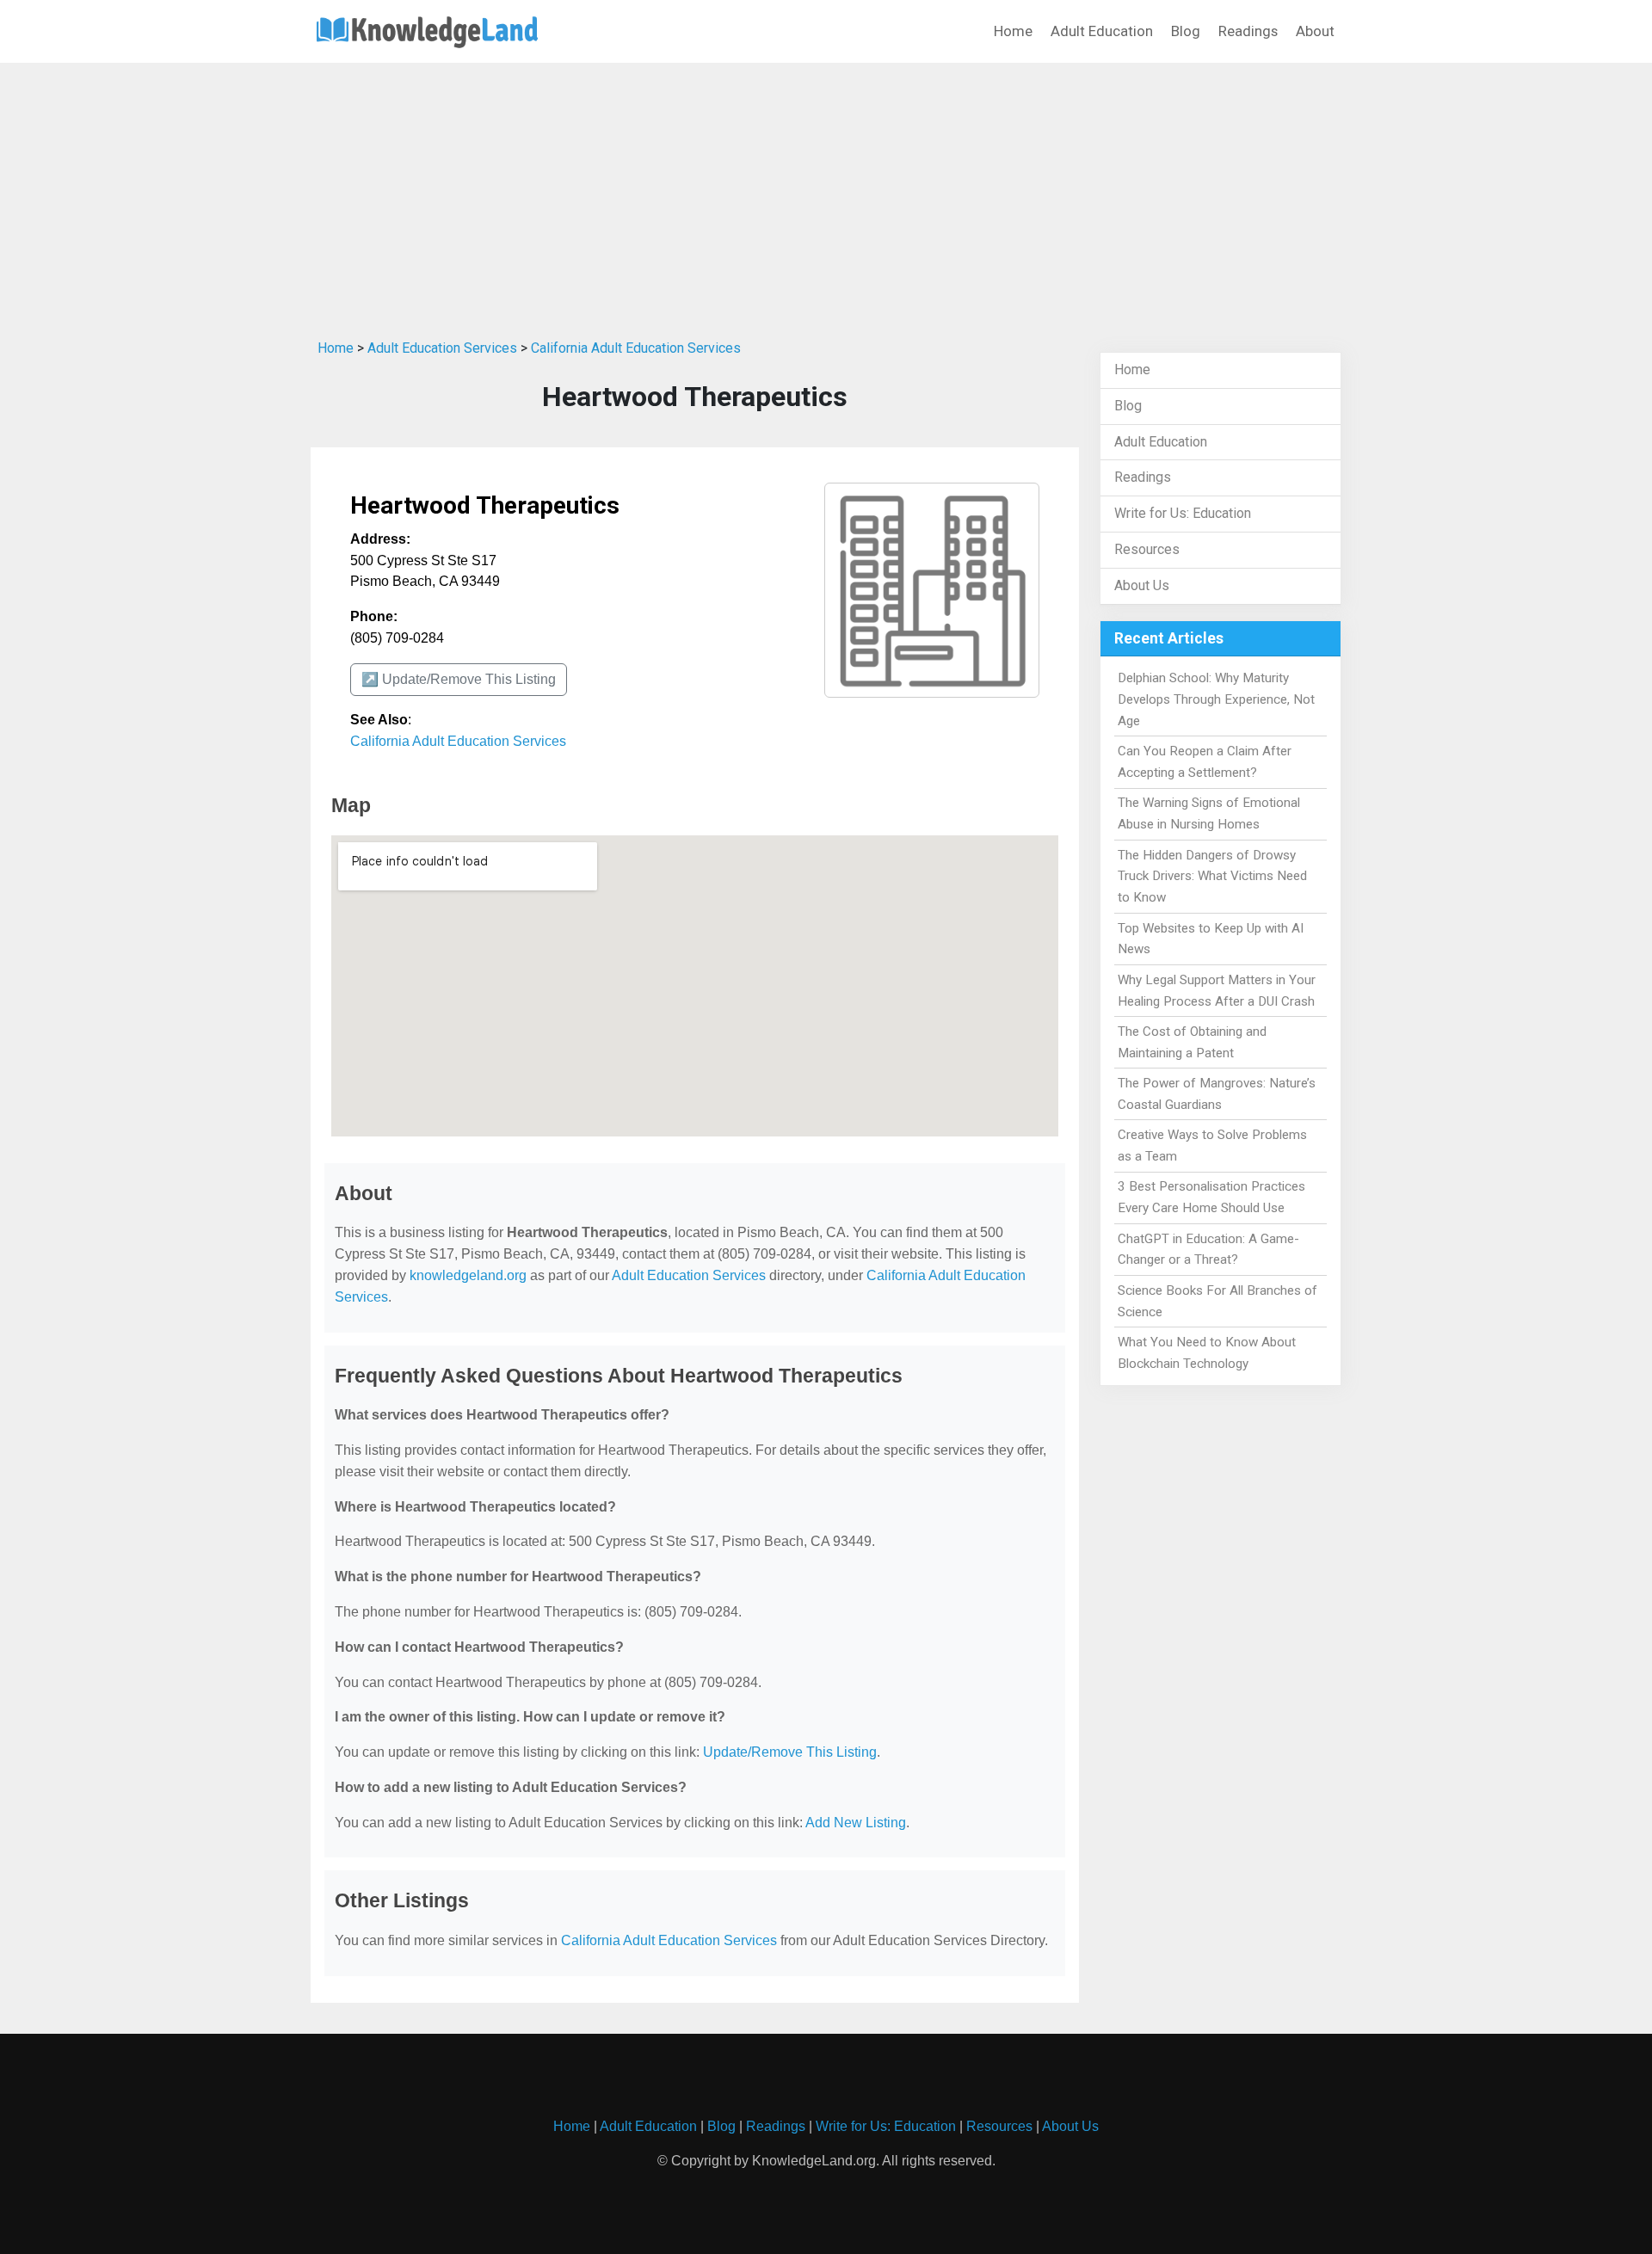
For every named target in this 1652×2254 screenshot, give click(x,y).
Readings (1248, 31)
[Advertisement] (826, 197)
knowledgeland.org (468, 1275)
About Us (1142, 585)
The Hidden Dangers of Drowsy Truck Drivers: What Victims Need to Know (1212, 877)
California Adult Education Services (636, 348)
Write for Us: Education (1183, 513)
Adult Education (1102, 31)
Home (1013, 31)
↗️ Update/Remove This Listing (459, 679)
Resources (1147, 549)
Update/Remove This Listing (790, 1752)
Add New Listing (856, 1823)
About (1315, 31)
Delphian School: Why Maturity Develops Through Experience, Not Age (1216, 699)
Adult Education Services (442, 348)
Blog (1186, 31)
